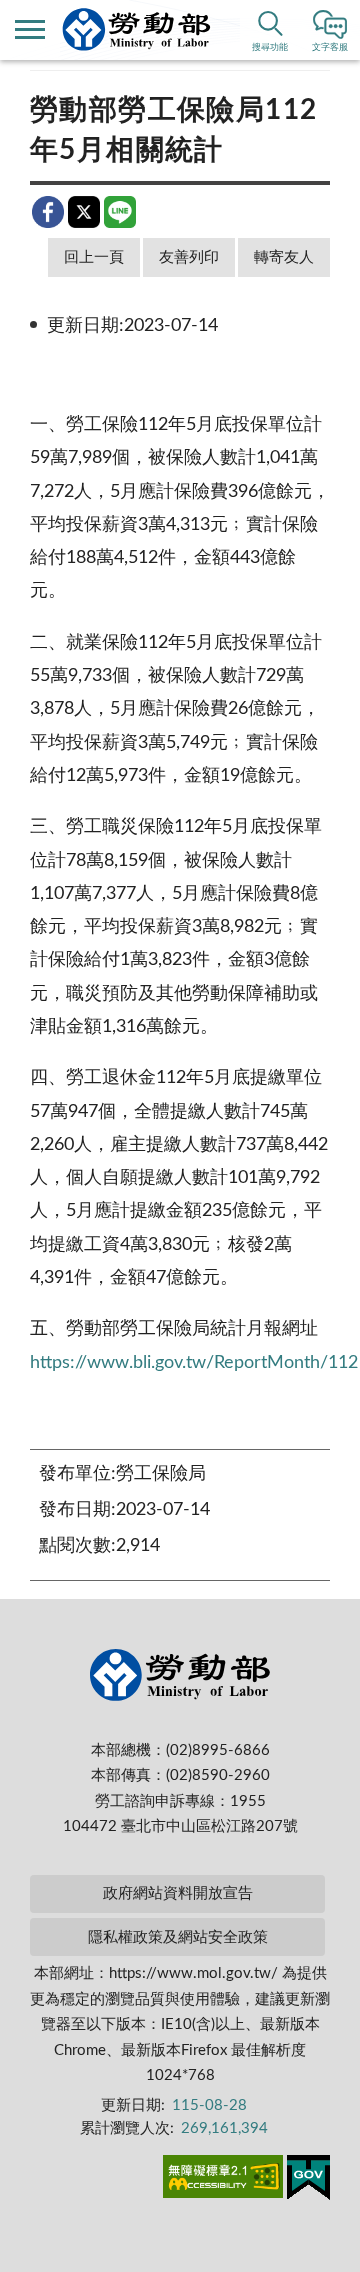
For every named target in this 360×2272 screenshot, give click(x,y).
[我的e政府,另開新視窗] (308, 2181)
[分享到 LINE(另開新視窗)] (120, 212)
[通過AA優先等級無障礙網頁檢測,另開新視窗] (223, 2180)
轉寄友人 (284, 257)
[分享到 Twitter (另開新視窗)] (84, 212)
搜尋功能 (270, 47)
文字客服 (330, 47)
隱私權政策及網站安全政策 (178, 1937)
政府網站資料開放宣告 (178, 1893)
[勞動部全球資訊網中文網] (136, 29)
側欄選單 (30, 30)
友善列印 (189, 257)
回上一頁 (94, 257)
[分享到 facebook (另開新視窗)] (48, 212)
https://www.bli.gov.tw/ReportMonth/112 (194, 1363)
